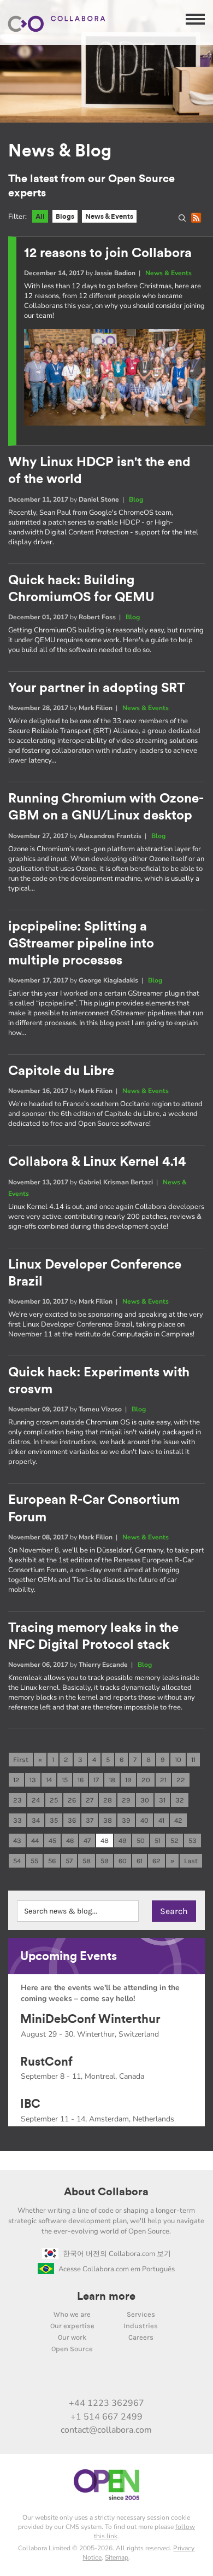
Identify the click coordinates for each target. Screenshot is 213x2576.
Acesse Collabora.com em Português (117, 2269)
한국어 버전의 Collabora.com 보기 (117, 2254)
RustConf (46, 2062)
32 (180, 1800)
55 (34, 1861)
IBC (30, 2104)
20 (146, 1780)
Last (191, 1861)
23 (17, 1800)
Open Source (72, 2349)
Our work (72, 2337)
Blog (136, 499)
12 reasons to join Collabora (108, 253)
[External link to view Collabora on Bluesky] (118, 2380)
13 (33, 1780)
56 (52, 1861)
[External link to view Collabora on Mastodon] (95, 2380)
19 (128, 1780)
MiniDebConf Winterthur (90, 2019)
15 (65, 1780)
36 (72, 1820)
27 (90, 1800)
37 (90, 1820)
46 (70, 1841)
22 (181, 1780)
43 (17, 1841)
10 (178, 1760)
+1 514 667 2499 (106, 2417)
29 (126, 1800)
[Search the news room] (185, 220)
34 (36, 1820)
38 (108, 1820)
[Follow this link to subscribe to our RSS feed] (198, 220)
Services (141, 2314)
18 (112, 1780)
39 (126, 1820)
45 (52, 1841)
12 (16, 1780)
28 (108, 1800)
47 (87, 1841)
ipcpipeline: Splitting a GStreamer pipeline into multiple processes (81, 944)
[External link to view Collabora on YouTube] (72, 2380)
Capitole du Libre (61, 1071)
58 (87, 1861)
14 (49, 1780)
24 (36, 1800)
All (40, 216)
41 (161, 1820)
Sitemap (117, 2557)
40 (144, 1820)
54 (17, 1861)
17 (96, 1780)
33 (17, 1820)
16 (81, 1780)
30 (145, 1800)
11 (193, 1760)
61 (140, 1861)
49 (123, 1841)
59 (105, 1861)
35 (54, 1820)
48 (105, 1841)
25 (54, 1800)
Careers (141, 2337)
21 (163, 1780)
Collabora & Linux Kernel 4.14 (97, 1162)
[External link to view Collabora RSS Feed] (164, 2380)
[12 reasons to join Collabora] (114, 423)
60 (123, 1861)
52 (174, 1841)
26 (72, 1800)
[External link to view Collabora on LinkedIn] (49, 2380)
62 (156, 1861)
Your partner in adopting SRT (97, 688)
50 (141, 1841)
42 (178, 1820)
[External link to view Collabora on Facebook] (141, 2380)
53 (193, 1841)
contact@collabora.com (106, 2430)
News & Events (109, 216)
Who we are (72, 2314)
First (21, 1760)
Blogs (65, 216)
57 (69, 1861)
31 (162, 1800)
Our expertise (72, 2326)
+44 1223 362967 (106, 2403)
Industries (141, 2326)
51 (158, 1841)
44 (35, 1841)
